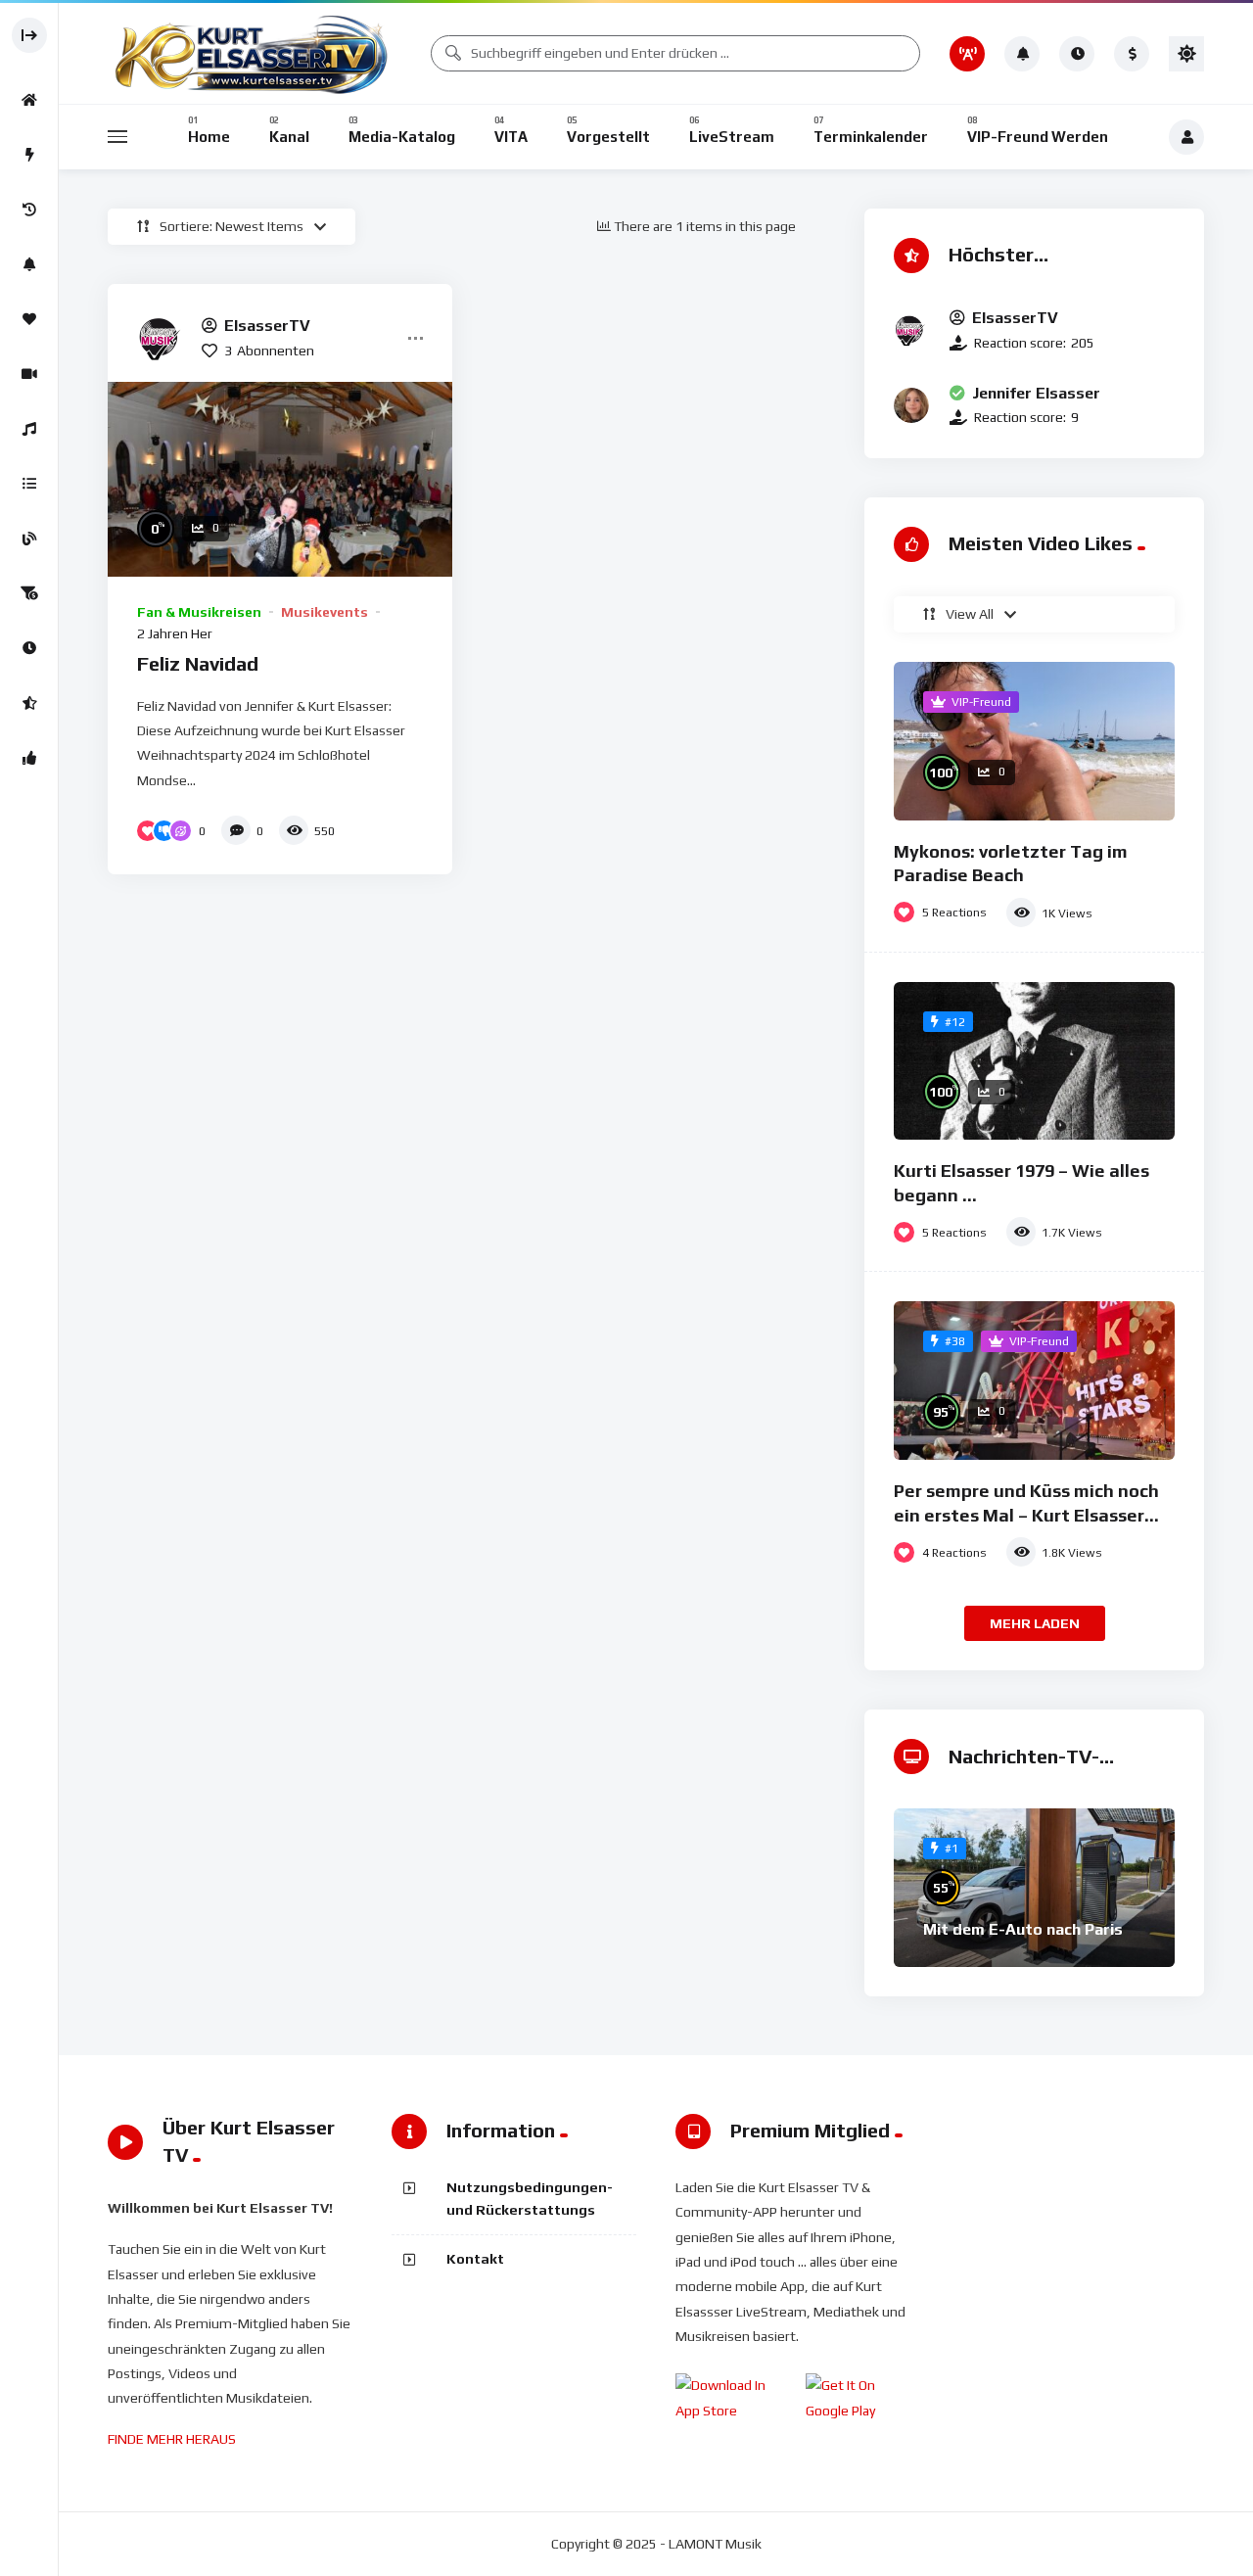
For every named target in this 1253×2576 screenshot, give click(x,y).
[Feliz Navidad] (280, 479)
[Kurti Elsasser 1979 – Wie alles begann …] (1034, 1061)
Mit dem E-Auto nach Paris (1023, 1929)
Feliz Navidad (198, 663)
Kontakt (475, 2259)
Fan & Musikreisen (199, 612)
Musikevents (325, 612)
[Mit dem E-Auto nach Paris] (1034, 1888)
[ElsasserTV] (162, 338)
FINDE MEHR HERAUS (172, 2439)
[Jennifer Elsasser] (911, 405)
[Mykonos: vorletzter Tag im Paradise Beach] (1034, 741)
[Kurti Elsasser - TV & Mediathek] (255, 53)
